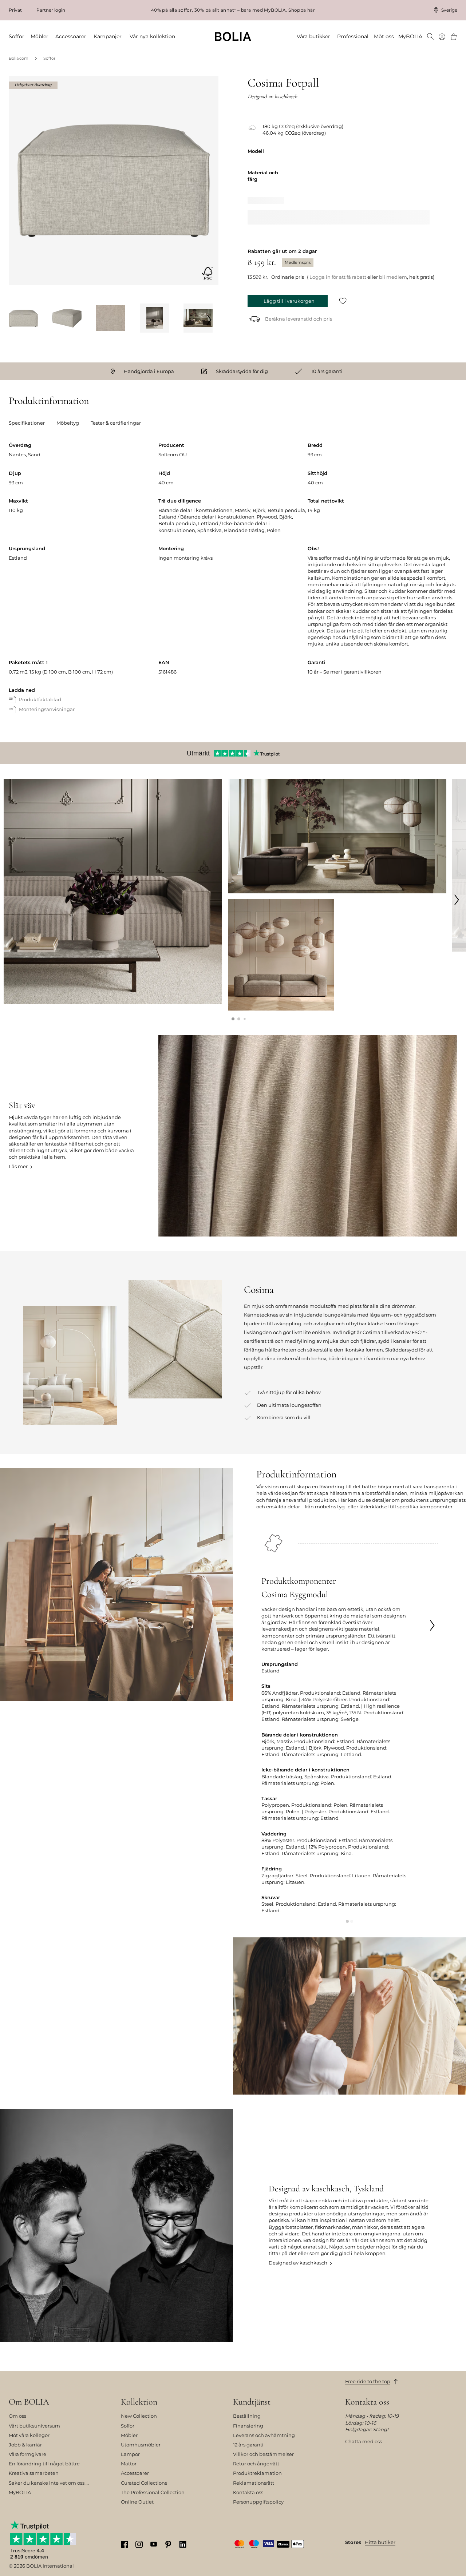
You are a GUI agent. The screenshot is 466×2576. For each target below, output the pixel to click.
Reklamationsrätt (254, 2483)
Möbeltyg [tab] (68, 423)
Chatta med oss (364, 2441)
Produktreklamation (257, 2473)
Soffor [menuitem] (17, 36)
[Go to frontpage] (233, 37)
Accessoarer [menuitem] (71, 36)
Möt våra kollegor (29, 2435)
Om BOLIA (29, 2402)
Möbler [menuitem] (40, 36)
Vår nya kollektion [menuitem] (152, 36)
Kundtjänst (252, 2402)
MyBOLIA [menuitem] (410, 36)
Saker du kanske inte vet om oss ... (49, 2483)
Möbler (129, 2435)
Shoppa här (302, 10)
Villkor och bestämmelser (263, 2454)
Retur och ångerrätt (256, 2464)
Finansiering (248, 2426)
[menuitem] (430, 37)
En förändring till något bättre (44, 2464)
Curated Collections (144, 2483)
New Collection (139, 2416)
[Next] (209, 319)
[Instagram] (139, 2544)
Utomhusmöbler (141, 2445)
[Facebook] (125, 2544)
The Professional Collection (153, 2492)
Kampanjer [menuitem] (108, 36)
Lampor (130, 2454)
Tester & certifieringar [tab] (116, 423)
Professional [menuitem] (353, 36)
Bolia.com (19, 58)
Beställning (247, 2416)
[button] (233, 1019)
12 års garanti (248, 2445)
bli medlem (393, 277)
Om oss (17, 2416)
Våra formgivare (27, 2454)
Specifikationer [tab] (27, 423)
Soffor (49, 58)
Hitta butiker (380, 2542)
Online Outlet (137, 2502)
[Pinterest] (168, 2544)
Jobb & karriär (25, 2445)
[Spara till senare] (343, 301)
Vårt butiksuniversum (34, 2426)
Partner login (51, 10)
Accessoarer (135, 2473)
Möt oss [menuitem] (384, 36)
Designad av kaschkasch (298, 2263)
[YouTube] (154, 2544)
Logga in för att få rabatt (338, 277)
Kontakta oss (248, 2492)
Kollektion (139, 2402)
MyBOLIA (20, 2492)
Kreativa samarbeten (34, 2473)
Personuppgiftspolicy (258, 2502)
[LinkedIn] (183, 2544)
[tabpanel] (233, 585)
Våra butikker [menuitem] (313, 36)
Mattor (129, 2464)
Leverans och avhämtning (264, 2435)
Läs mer (18, 1166)
